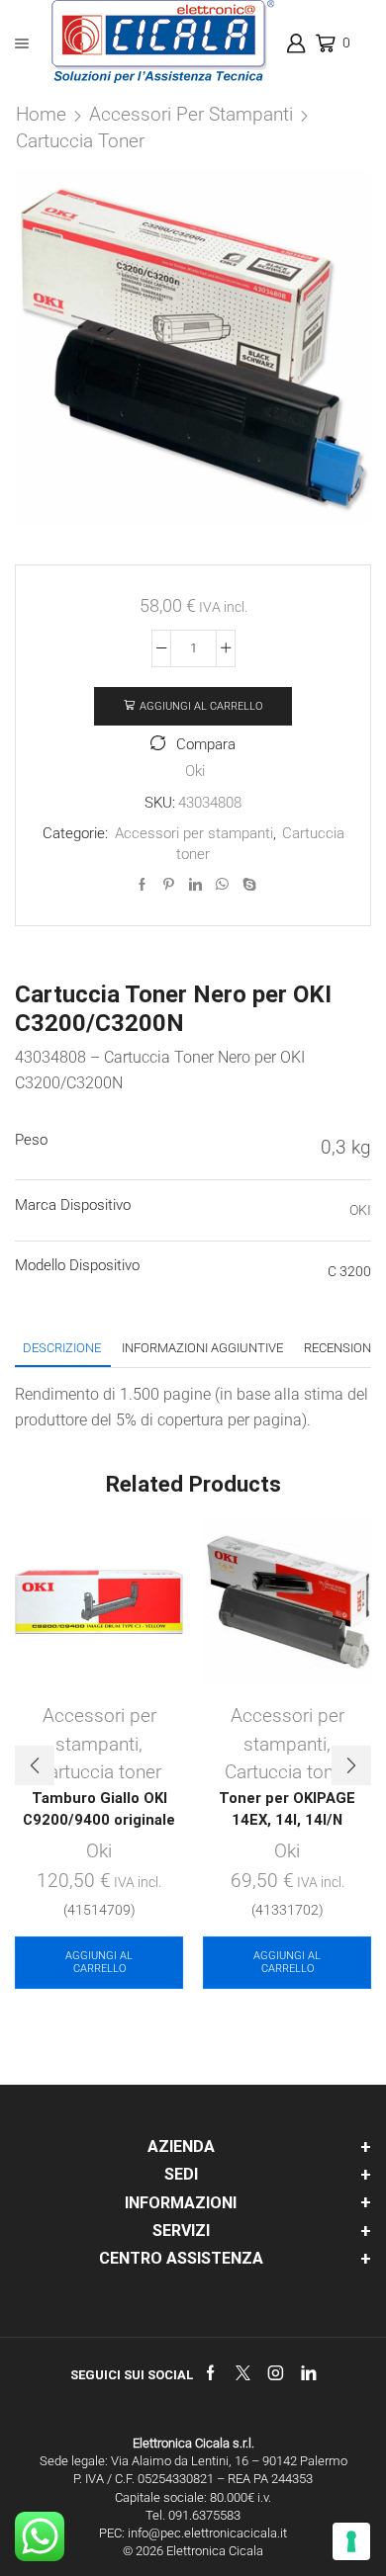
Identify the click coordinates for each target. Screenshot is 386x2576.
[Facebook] (142, 885)
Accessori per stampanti (191, 114)
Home (41, 114)
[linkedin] (195, 885)
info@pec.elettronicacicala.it (207, 2533)
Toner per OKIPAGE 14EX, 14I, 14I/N (287, 1809)
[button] (35, 1765)
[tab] (62, 1348)
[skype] (247, 885)
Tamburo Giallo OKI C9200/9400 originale (99, 1809)
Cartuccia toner (80, 141)
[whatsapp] (222, 885)
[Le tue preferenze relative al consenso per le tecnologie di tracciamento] (351, 2541)
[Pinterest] (169, 885)
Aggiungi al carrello (201, 706)
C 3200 (349, 1271)
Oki (195, 771)
